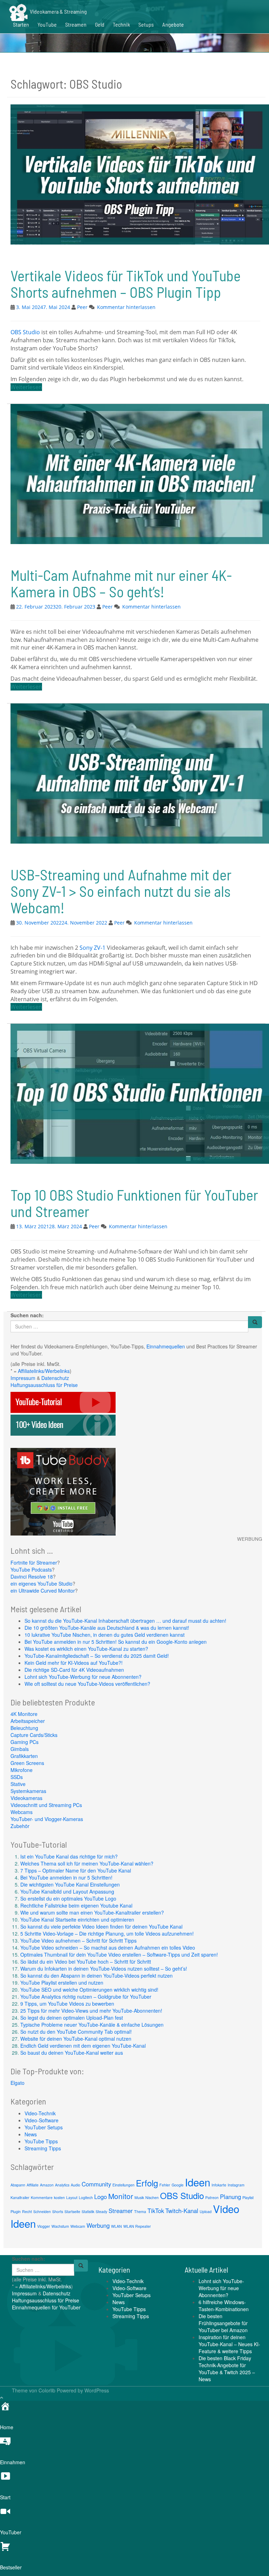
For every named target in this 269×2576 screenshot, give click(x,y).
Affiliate (33, 2185)
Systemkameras (28, 1791)
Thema (140, 2211)
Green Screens (27, 1763)
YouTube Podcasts (31, 1569)
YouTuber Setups (44, 2127)
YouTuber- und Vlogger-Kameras (47, 1819)
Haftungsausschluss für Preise (44, 1385)
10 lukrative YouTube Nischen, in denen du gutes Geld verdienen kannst (105, 1635)
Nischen (152, 2197)
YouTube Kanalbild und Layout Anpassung (67, 1891)
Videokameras (26, 1798)
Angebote (173, 24)
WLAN (116, 2226)
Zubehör (20, 1826)
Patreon (212, 2197)
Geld (100, 24)
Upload (206, 2211)
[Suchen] (255, 1322)
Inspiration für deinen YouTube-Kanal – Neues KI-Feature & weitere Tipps (229, 2344)
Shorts (58, 2211)
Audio (75, 2185)
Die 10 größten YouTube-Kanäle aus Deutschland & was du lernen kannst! (107, 1628)
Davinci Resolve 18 (32, 1576)
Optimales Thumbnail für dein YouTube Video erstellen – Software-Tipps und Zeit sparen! (119, 1955)
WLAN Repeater (137, 2226)
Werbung (98, 2225)
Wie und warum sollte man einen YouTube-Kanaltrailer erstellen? (92, 1912)
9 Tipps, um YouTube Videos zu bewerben (67, 2004)
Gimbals (20, 1749)
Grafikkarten (24, 1756)
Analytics (62, 2185)
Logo (101, 2197)
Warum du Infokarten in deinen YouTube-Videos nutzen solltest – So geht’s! (104, 1969)
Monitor (121, 2196)
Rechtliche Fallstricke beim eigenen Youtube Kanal (76, 1905)
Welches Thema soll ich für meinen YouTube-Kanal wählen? (87, 1863)
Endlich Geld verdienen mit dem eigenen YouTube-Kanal (83, 2046)
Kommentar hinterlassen (126, 307)
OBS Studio (25, 332)
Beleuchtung (24, 1728)
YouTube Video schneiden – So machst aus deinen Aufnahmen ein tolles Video (108, 1948)
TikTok (156, 2211)
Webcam (78, 2226)
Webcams (22, 1812)
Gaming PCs (25, 1742)
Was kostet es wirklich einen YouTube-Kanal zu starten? (86, 1649)
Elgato (18, 2083)
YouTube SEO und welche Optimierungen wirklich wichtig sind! (89, 1990)
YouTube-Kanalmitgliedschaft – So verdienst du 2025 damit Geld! (97, 1656)
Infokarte (219, 2185)
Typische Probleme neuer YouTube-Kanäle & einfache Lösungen (92, 2025)
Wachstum (60, 2226)
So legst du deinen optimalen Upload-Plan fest (72, 2018)
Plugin (16, 2211)
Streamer (121, 2211)
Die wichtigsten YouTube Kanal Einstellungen (70, 1884)
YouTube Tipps (41, 2141)
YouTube (47, 24)
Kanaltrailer (20, 2197)
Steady (101, 2211)
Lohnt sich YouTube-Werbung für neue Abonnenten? (83, 1677)
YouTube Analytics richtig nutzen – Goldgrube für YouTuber (86, 1997)
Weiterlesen (26, 387)
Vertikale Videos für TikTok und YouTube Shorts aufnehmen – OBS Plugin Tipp (126, 284)
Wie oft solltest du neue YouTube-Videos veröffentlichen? (87, 1684)
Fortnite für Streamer (34, 1562)
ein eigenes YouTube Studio (42, 1584)
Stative (18, 1784)
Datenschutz (55, 1378)
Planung (230, 2197)
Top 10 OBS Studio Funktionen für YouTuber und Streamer (134, 1203)
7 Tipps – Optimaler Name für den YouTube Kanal (76, 1870)
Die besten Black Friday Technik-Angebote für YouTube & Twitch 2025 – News (227, 2369)
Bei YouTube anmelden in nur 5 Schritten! (66, 1877)
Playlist (248, 2197)
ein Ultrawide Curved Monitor (43, 1591)
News (31, 2134)
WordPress (97, 2390)
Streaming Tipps (43, 2148)
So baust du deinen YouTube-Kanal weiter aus (72, 2053)
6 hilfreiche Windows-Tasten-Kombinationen (224, 2306)
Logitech (86, 2197)
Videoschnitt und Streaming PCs (46, 1805)
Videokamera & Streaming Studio (48, 9)
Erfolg (147, 2183)
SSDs (17, 1777)
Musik (139, 2197)
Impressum (23, 1378)
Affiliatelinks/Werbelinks (44, 1371)
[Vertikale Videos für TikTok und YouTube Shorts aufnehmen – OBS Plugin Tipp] (138, 174)
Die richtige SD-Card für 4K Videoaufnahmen (74, 1670)
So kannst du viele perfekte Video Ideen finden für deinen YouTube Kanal (101, 1926)
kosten (59, 2197)
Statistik (88, 2211)
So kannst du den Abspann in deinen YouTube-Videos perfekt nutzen (96, 1976)
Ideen (198, 2182)
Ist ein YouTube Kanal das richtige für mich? (69, 1856)
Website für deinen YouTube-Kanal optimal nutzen (76, 2039)
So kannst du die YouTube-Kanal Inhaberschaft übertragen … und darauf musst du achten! (125, 1621)
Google (178, 2185)
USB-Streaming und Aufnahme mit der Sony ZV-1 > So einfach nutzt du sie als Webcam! (121, 891)
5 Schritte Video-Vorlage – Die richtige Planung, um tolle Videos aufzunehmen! (107, 1933)
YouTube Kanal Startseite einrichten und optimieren (77, 1919)
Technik (121, 24)
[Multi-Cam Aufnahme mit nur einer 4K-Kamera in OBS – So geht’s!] (138, 473)
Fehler (165, 2185)
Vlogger (44, 2226)
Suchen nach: (27, 1315)
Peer (82, 307)
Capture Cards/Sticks (34, 1735)
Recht (27, 2211)
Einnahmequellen (166, 1346)
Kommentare (42, 2197)
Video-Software (42, 2120)
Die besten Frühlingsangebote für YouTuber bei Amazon (223, 2323)
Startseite (72, 2211)
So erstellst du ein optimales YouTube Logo (68, 1898)
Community (96, 2184)
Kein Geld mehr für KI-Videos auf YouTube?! (74, 1663)
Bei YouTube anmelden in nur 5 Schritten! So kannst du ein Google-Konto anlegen (116, 1642)
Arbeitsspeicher (28, 1721)
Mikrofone (22, 1770)
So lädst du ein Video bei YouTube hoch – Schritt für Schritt (86, 1962)
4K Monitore (24, 1714)
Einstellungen (123, 2185)
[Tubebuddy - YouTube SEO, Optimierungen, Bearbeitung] (63, 1491)
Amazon (47, 2185)
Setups (146, 24)
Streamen (76, 24)
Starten (21, 24)
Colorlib (47, 2390)
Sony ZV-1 (92, 948)
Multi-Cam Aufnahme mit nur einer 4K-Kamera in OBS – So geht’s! (121, 583)
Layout (72, 2197)
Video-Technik (40, 2113)
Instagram (236, 2185)
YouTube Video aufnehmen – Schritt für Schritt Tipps (78, 1940)
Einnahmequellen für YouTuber (46, 2307)
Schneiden (42, 2211)
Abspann (18, 2185)
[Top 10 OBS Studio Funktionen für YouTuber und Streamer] (138, 1093)
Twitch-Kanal (182, 2211)
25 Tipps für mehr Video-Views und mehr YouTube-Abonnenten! (91, 2011)
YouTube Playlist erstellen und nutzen (62, 1983)
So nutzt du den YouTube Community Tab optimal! (76, 2032)
